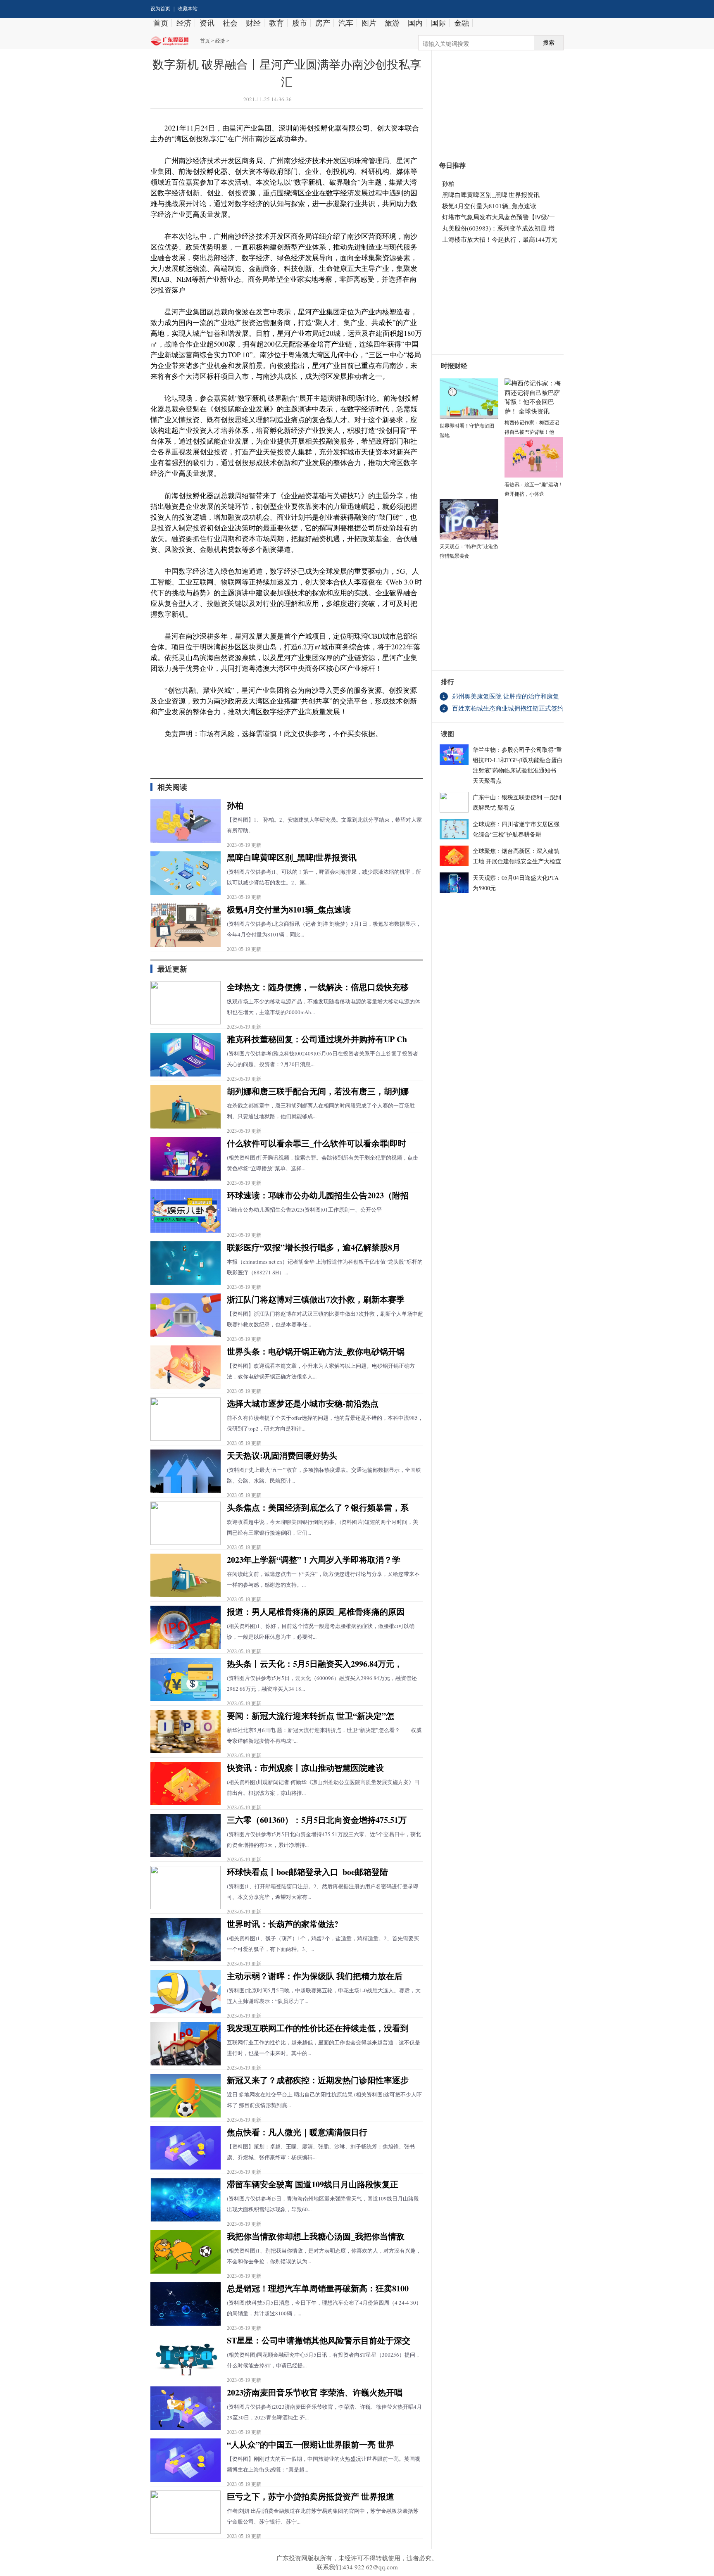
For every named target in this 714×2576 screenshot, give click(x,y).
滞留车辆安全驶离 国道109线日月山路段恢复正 (313, 2184)
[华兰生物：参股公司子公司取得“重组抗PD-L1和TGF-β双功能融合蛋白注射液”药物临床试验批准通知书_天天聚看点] (454, 753)
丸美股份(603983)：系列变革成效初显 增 (498, 228)
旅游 (392, 23)
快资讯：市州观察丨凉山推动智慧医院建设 (305, 1768)
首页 (161, 23)
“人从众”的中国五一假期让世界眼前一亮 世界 (311, 2444)
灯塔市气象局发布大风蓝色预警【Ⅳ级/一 (499, 217)
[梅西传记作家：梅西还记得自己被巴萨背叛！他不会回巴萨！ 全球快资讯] (534, 396)
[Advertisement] (494, 101)
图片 (369, 23)
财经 (253, 23)
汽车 (346, 23)
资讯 (207, 23)
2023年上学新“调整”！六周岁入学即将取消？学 (314, 1560)
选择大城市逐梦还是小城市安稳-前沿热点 (303, 1403)
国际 (438, 23)
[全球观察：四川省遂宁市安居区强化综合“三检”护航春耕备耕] (454, 828)
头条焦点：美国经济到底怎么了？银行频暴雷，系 (318, 1508)
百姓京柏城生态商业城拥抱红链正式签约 (508, 708)
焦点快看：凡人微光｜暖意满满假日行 (297, 2132)
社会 (230, 23)
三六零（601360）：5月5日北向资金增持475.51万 (317, 1820)
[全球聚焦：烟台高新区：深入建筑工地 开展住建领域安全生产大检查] (454, 855)
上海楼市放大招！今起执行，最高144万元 (500, 239)
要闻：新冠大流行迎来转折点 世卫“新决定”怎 (311, 1716)
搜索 (549, 43)
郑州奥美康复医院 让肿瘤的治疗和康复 (506, 696)
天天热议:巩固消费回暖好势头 (282, 1456)
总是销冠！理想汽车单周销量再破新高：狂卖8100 (318, 2288)
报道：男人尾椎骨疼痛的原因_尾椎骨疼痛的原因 (316, 1612)
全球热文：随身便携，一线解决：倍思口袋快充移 (318, 987)
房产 (323, 23)
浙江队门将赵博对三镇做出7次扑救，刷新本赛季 (316, 1299)
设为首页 (160, 9)
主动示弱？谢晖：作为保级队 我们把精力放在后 (315, 1976)
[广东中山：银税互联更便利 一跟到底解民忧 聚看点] (454, 801)
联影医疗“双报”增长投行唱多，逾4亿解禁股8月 (314, 1247)
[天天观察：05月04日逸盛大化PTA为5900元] (454, 882)
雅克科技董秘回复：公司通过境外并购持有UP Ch (317, 1039)
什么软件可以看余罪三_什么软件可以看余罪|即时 (317, 1143)
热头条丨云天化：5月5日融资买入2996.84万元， (315, 1664)
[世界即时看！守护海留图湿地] (469, 397)
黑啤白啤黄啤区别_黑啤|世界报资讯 (292, 857)
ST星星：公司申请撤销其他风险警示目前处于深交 (319, 2340)
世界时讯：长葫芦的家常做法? (283, 1924)
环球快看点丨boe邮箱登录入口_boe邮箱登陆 (307, 1872)
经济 (184, 23)
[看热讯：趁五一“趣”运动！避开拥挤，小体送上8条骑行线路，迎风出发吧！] (534, 456)
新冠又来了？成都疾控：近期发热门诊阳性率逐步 (318, 2080)
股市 (300, 23)
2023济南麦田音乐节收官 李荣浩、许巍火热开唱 (315, 2392)
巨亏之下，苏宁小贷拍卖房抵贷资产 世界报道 (311, 2496)
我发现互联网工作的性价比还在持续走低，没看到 (318, 2028)
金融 (462, 23)
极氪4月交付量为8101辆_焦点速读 (289, 909)
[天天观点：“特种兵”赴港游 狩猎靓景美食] (469, 518)
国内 (415, 23)
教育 (276, 23)
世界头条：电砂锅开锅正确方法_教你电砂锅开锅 (316, 1351)
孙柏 (235, 805)
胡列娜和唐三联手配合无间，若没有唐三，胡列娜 (318, 1091)
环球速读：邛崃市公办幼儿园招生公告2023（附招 (318, 1195)
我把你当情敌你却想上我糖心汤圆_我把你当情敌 (316, 2236)
